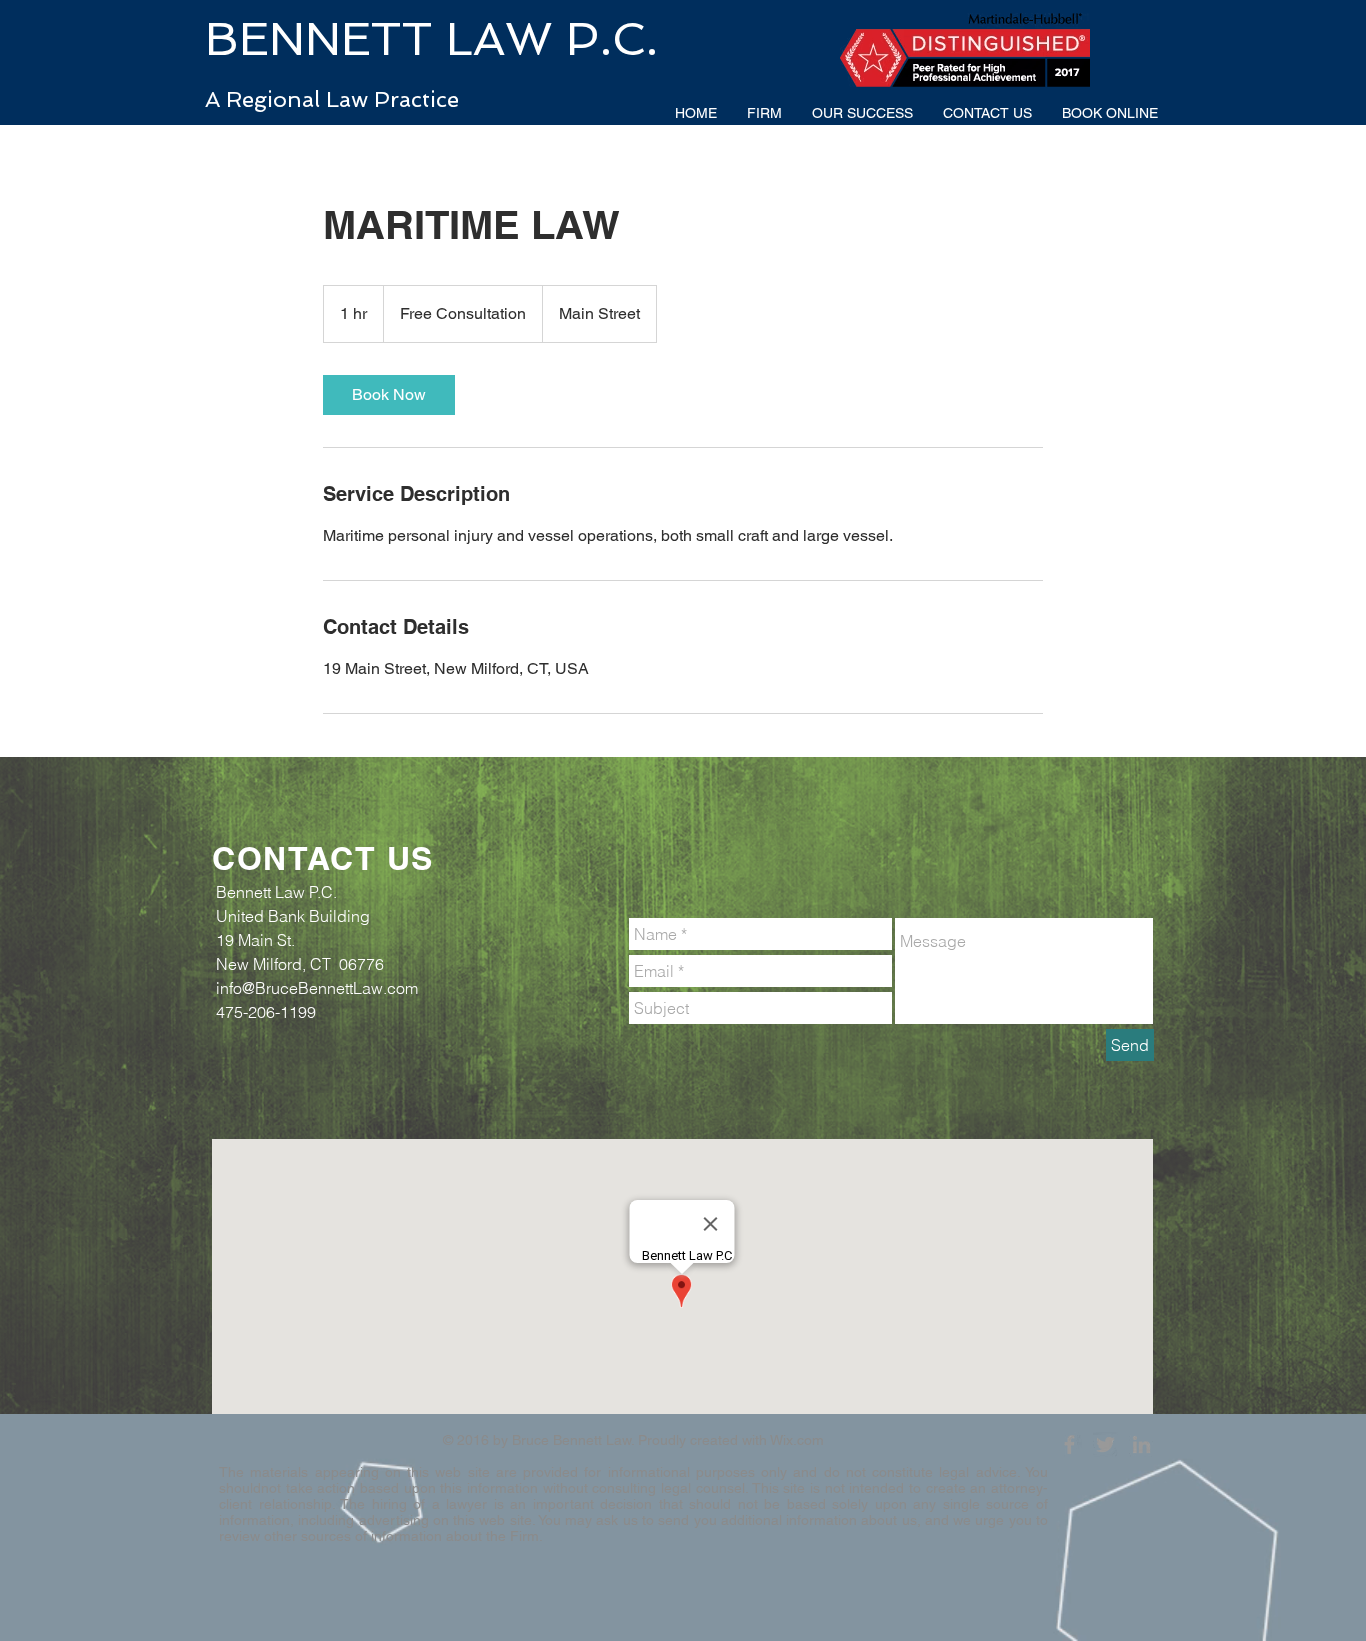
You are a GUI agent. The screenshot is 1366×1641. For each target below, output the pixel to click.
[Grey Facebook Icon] (1069, 1444)
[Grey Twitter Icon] (1105, 1444)
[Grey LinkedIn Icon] (1141, 1444)
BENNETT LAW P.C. (431, 39)
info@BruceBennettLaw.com (317, 988)
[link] (389, 395)
